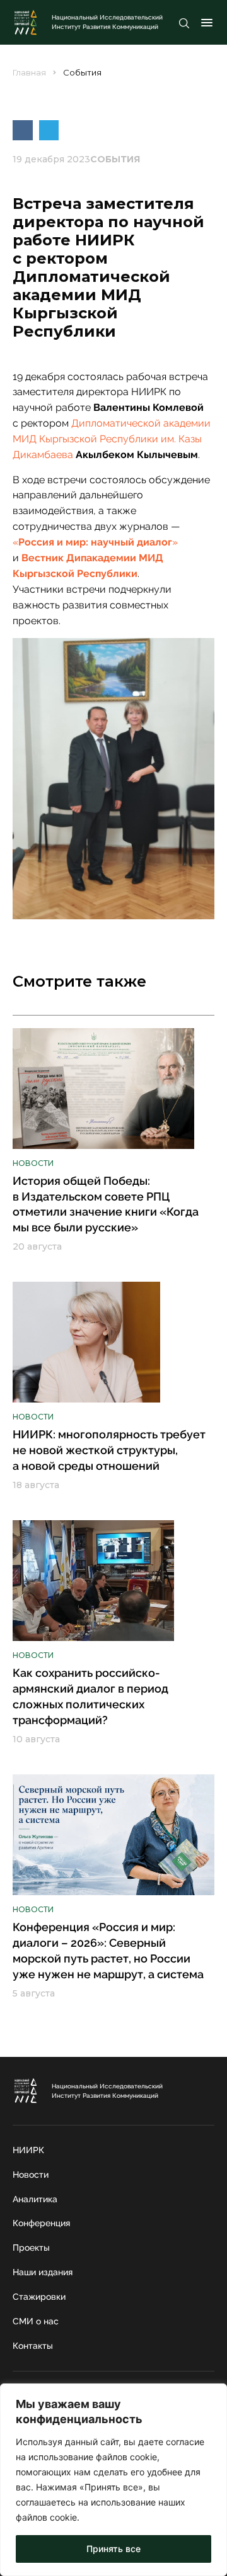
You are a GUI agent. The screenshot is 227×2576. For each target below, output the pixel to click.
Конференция (41, 2223)
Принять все (113, 2549)
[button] (23, 130)
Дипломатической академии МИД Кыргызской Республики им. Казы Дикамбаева (112, 439)
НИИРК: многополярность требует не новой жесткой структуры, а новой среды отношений (109, 1450)
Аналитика (35, 2199)
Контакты (33, 2346)
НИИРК (28, 2150)
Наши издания (43, 2272)
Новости (31, 2175)
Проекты (31, 2248)
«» (95, 542)
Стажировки (39, 2297)
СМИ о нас (36, 2321)
